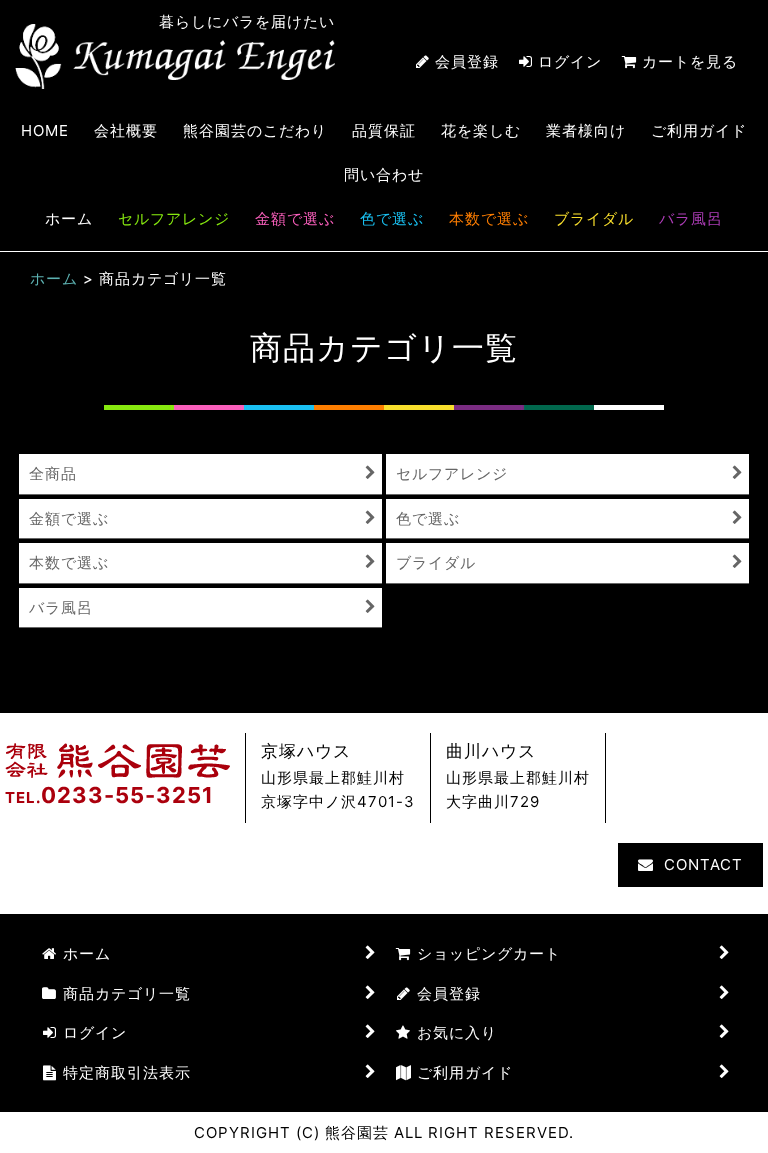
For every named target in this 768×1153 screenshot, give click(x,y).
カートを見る (690, 61)
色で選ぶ (392, 218)
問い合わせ (384, 174)
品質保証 (384, 130)
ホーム (69, 218)
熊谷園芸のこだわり (255, 130)
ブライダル (594, 218)
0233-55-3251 (127, 795)
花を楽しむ (481, 130)
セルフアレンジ (174, 218)
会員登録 (467, 61)
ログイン (570, 61)
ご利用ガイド (699, 130)
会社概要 (126, 130)
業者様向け (586, 130)
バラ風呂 (691, 218)
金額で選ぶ (295, 218)
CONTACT (703, 864)
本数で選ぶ (489, 218)
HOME (45, 130)
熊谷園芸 (175, 56)
